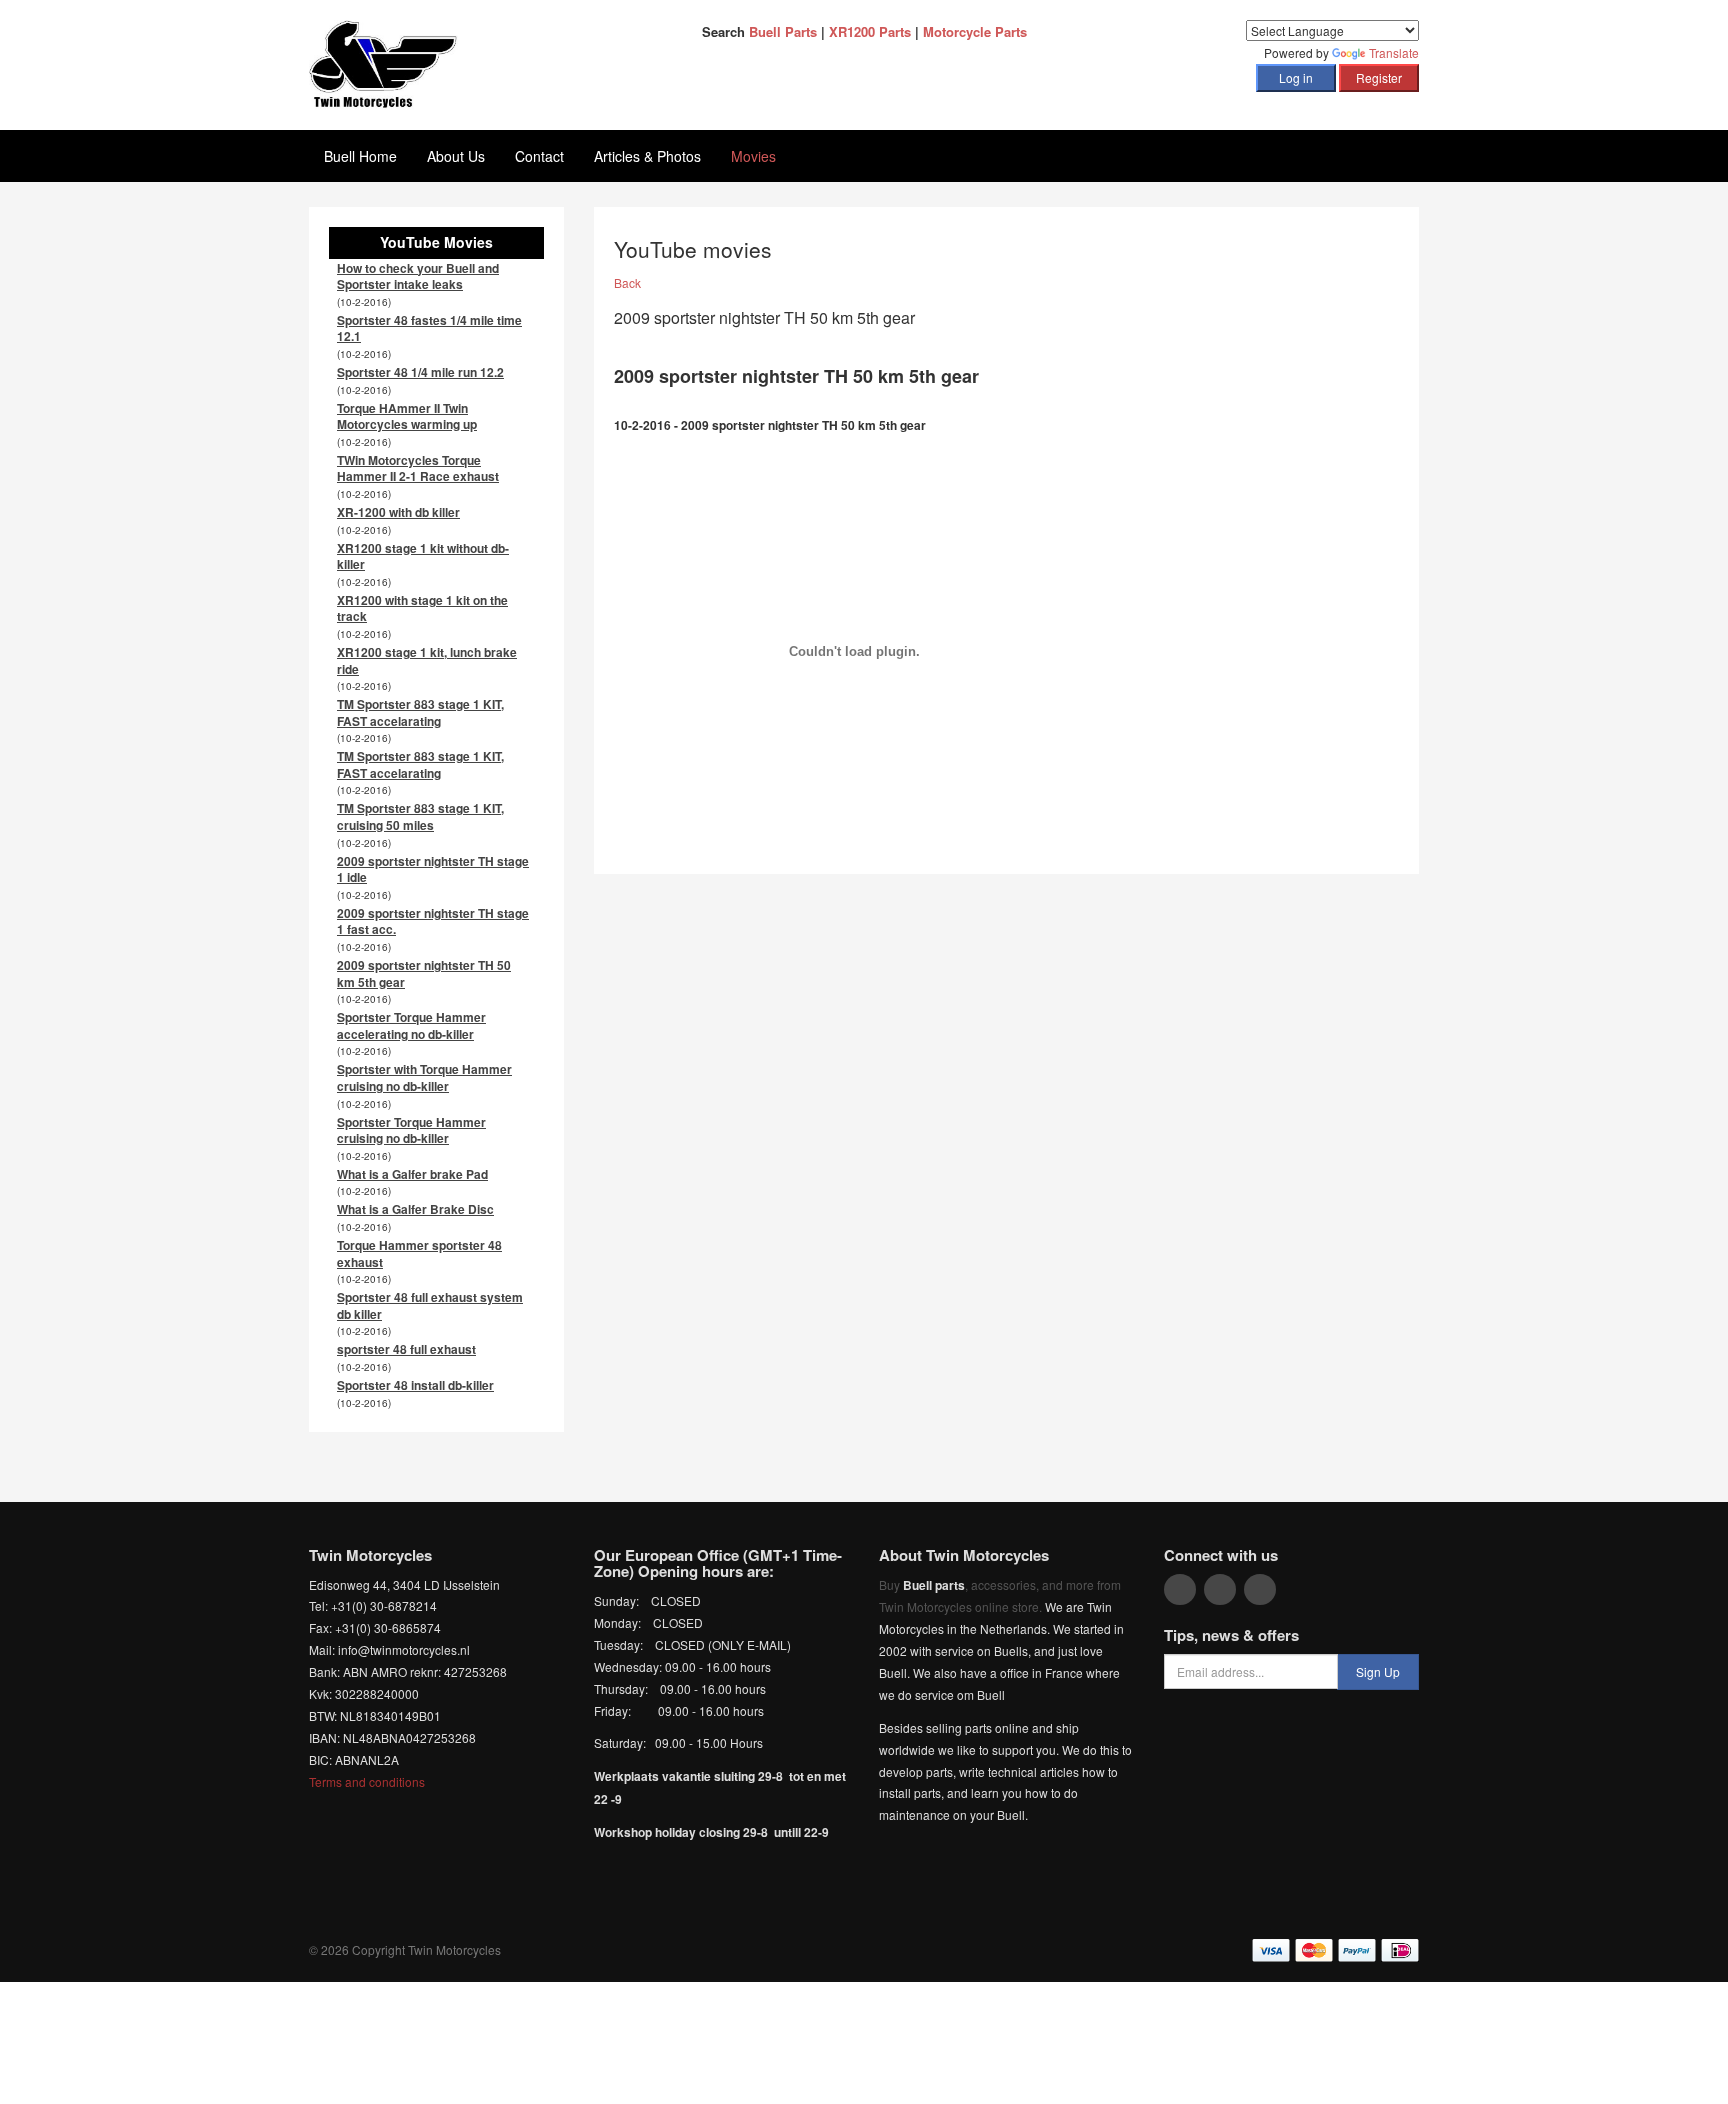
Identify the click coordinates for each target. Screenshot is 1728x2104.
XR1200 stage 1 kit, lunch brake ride (427, 660)
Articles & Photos (647, 156)
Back (627, 282)
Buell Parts (783, 31)
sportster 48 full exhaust (406, 1349)
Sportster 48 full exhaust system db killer (430, 1305)
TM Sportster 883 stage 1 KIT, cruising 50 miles (420, 816)
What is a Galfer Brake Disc (415, 1209)
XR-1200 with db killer (398, 512)
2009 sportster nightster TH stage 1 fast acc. (433, 921)
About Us (456, 156)
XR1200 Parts (870, 31)
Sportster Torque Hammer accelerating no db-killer (411, 1025)
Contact (539, 156)
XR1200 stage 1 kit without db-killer (423, 556)
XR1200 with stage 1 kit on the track (422, 608)
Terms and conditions (367, 1781)
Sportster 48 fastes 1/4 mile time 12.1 (429, 328)
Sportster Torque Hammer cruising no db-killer (411, 1130)
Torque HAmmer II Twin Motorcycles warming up (407, 416)
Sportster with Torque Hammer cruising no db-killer (424, 1077)
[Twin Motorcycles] (383, 62)
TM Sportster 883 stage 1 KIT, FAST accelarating (420, 712)
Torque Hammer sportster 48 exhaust (419, 1253)
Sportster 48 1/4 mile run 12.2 (420, 372)
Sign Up (1378, 1671)
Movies (753, 156)
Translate (1394, 52)
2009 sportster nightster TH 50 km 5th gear (424, 973)
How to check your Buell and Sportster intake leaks (418, 276)
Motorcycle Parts (975, 31)
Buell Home (360, 156)
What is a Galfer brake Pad (412, 1174)
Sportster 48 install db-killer (415, 1385)
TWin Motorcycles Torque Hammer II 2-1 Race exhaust (418, 468)
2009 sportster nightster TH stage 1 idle (433, 869)
